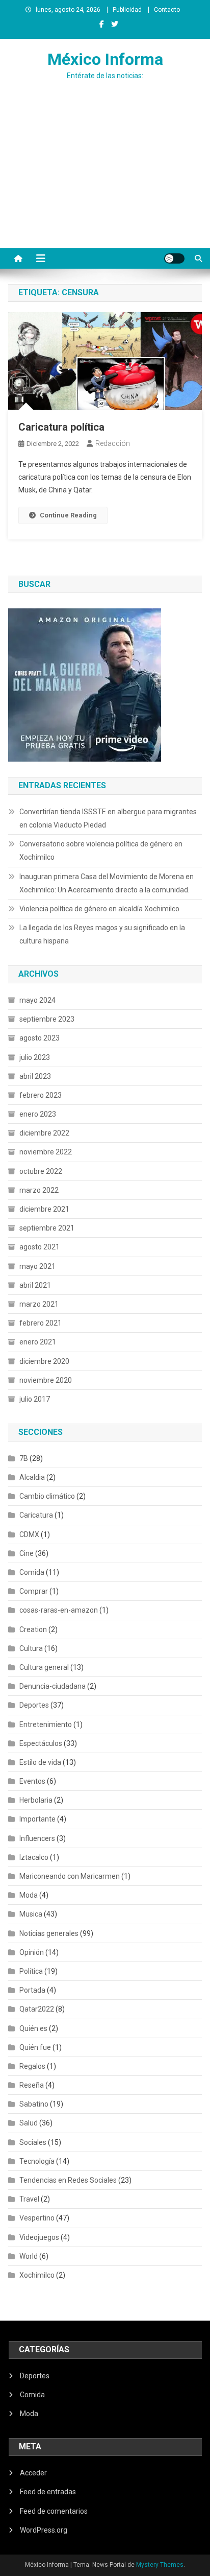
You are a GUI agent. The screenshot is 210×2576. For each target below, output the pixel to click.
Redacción (113, 443)
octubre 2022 (41, 1171)
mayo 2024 (37, 1000)
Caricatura (36, 1515)
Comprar (34, 1591)
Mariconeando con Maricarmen (70, 1876)
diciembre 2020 (44, 1361)
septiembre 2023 (47, 1019)
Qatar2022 (37, 2009)
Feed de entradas (48, 2492)
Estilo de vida (40, 1762)
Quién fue (35, 2047)
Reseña (32, 2085)
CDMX (29, 1534)
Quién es (33, 2028)
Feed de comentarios (54, 2511)
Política (31, 1971)
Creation (33, 1629)
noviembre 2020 (46, 1380)
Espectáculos (41, 1743)
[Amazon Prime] (85, 684)
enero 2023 (38, 1114)
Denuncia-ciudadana (52, 1686)
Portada (32, 1990)
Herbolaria (36, 1800)
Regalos (32, 2066)
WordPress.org (44, 2530)
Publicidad (127, 10)
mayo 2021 (37, 1266)
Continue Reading (68, 515)
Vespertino (37, 2218)
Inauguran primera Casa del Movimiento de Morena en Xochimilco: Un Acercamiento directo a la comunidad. (107, 883)
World (29, 2256)
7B (24, 1458)
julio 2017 (35, 1399)
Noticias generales (49, 1933)
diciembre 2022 (44, 1133)
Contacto (167, 10)
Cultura (31, 1648)
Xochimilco (37, 2275)
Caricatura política (61, 427)
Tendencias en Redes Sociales (68, 2180)
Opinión (32, 1952)
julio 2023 (35, 1057)
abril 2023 (35, 1076)
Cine (27, 1553)
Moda (29, 1895)
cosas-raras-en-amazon (59, 1610)
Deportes (34, 1705)
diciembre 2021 (44, 1209)
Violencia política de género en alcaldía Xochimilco (99, 909)
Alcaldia (32, 1477)
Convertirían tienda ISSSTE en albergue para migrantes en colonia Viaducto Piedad (108, 818)
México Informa (105, 59)
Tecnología (37, 2161)
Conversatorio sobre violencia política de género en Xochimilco (101, 850)
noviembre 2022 (46, 1152)
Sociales (33, 2142)
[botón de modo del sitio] (174, 258)
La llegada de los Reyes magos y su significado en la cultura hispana (102, 934)
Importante (37, 1819)
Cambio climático (47, 1496)
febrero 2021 (41, 1323)
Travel (29, 2199)
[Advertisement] (105, 184)
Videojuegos (39, 2237)
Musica (31, 1914)
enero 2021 (38, 1342)
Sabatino (34, 2104)
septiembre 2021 (47, 1228)
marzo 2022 (39, 1190)
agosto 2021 (40, 1247)
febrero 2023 (41, 1095)
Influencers (37, 1838)
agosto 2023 (40, 1038)
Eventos (32, 1781)
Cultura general (44, 1667)
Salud (29, 2123)
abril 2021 (35, 1285)
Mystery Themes (160, 2565)
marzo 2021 (39, 1304)
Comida (32, 1572)
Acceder (33, 2473)
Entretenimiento (46, 1724)
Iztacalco (34, 1857)
